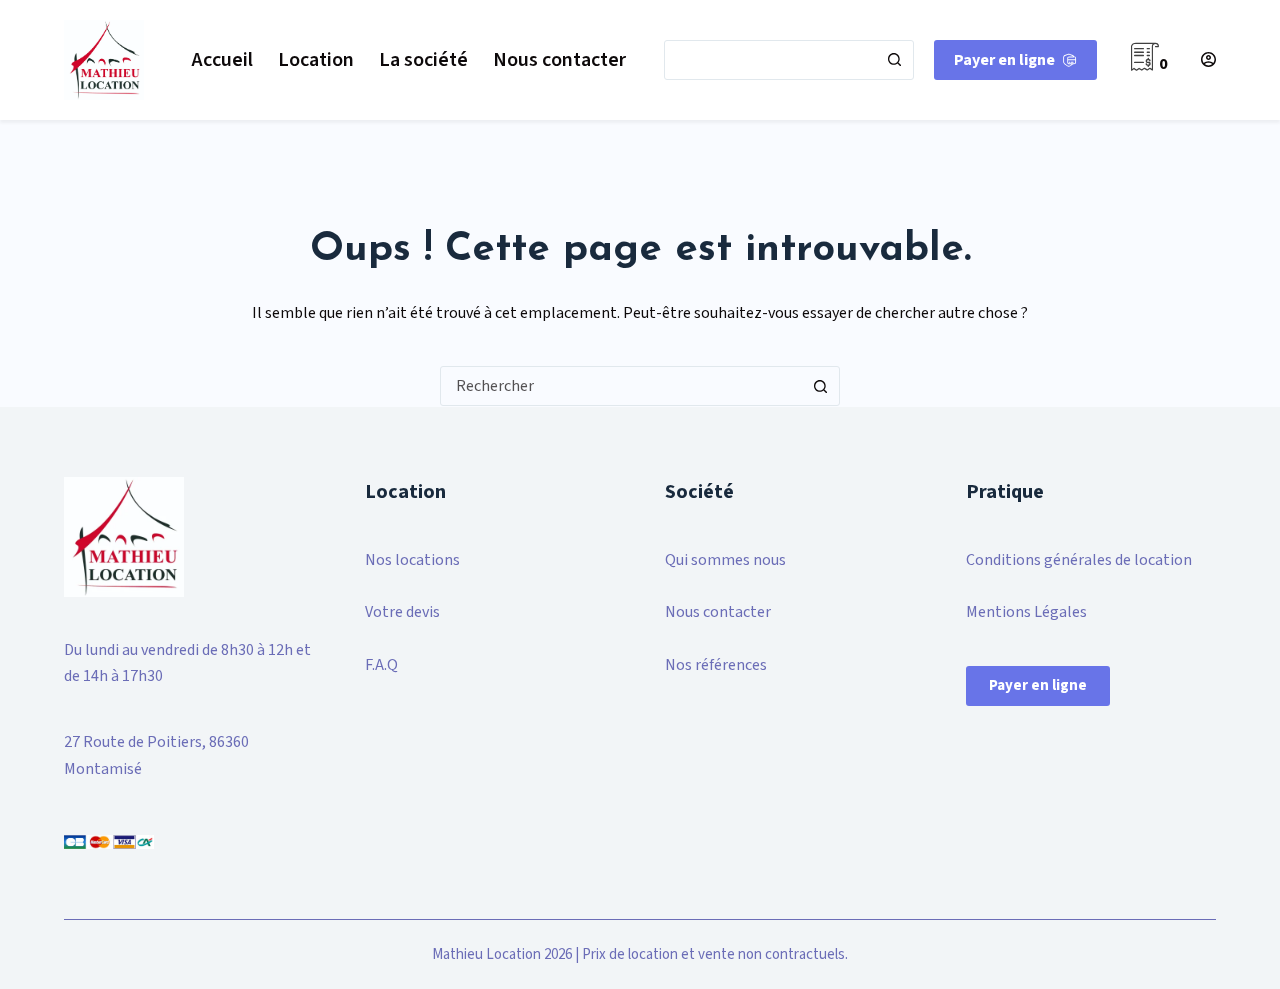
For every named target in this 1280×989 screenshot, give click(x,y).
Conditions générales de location (1079, 560)
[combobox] (770, 60)
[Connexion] (1208, 59)
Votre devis (402, 612)
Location (316, 60)
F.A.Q (381, 665)
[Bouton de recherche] (894, 60)
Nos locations (412, 560)
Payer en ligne (1004, 60)
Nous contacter (559, 60)
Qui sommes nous (725, 560)
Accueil (222, 60)
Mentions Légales (1026, 612)
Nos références (716, 665)
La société (423, 60)
